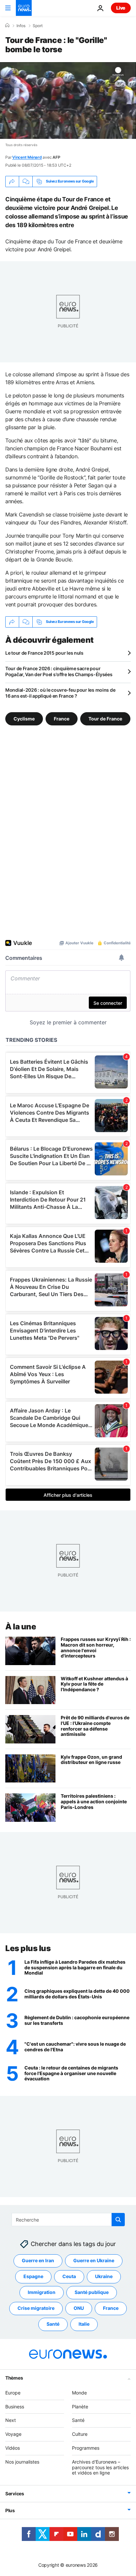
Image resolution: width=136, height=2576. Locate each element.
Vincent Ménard (27, 157)
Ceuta (69, 2277)
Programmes (86, 2448)
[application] (68, 101)
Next (11, 2420)
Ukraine (104, 2277)
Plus (10, 2510)
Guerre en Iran (38, 2261)
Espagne (33, 2277)
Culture (80, 2434)
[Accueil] (7, 25)
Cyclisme (24, 718)
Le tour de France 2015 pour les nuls (44, 653)
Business (15, 2407)
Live (121, 8)
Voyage (13, 2434)
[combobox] (68, 2220)
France (62, 718)
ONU (79, 2308)
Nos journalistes (22, 2462)
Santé (53, 2324)
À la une (21, 1627)
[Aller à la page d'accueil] (24, 8)
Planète (80, 2407)
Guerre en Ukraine (94, 2261)
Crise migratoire (36, 2308)
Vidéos (13, 2448)
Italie (84, 2324)
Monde (79, 2393)
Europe (13, 2393)
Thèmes (14, 2378)
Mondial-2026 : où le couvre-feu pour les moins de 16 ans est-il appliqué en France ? (60, 693)
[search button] (118, 2220)
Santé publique (92, 2292)
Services (15, 2494)
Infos (21, 26)
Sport (38, 26)
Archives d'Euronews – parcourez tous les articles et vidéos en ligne (100, 2467)
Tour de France (105, 718)
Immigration (42, 2292)
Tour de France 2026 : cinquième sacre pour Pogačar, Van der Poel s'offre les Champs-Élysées (59, 671)
